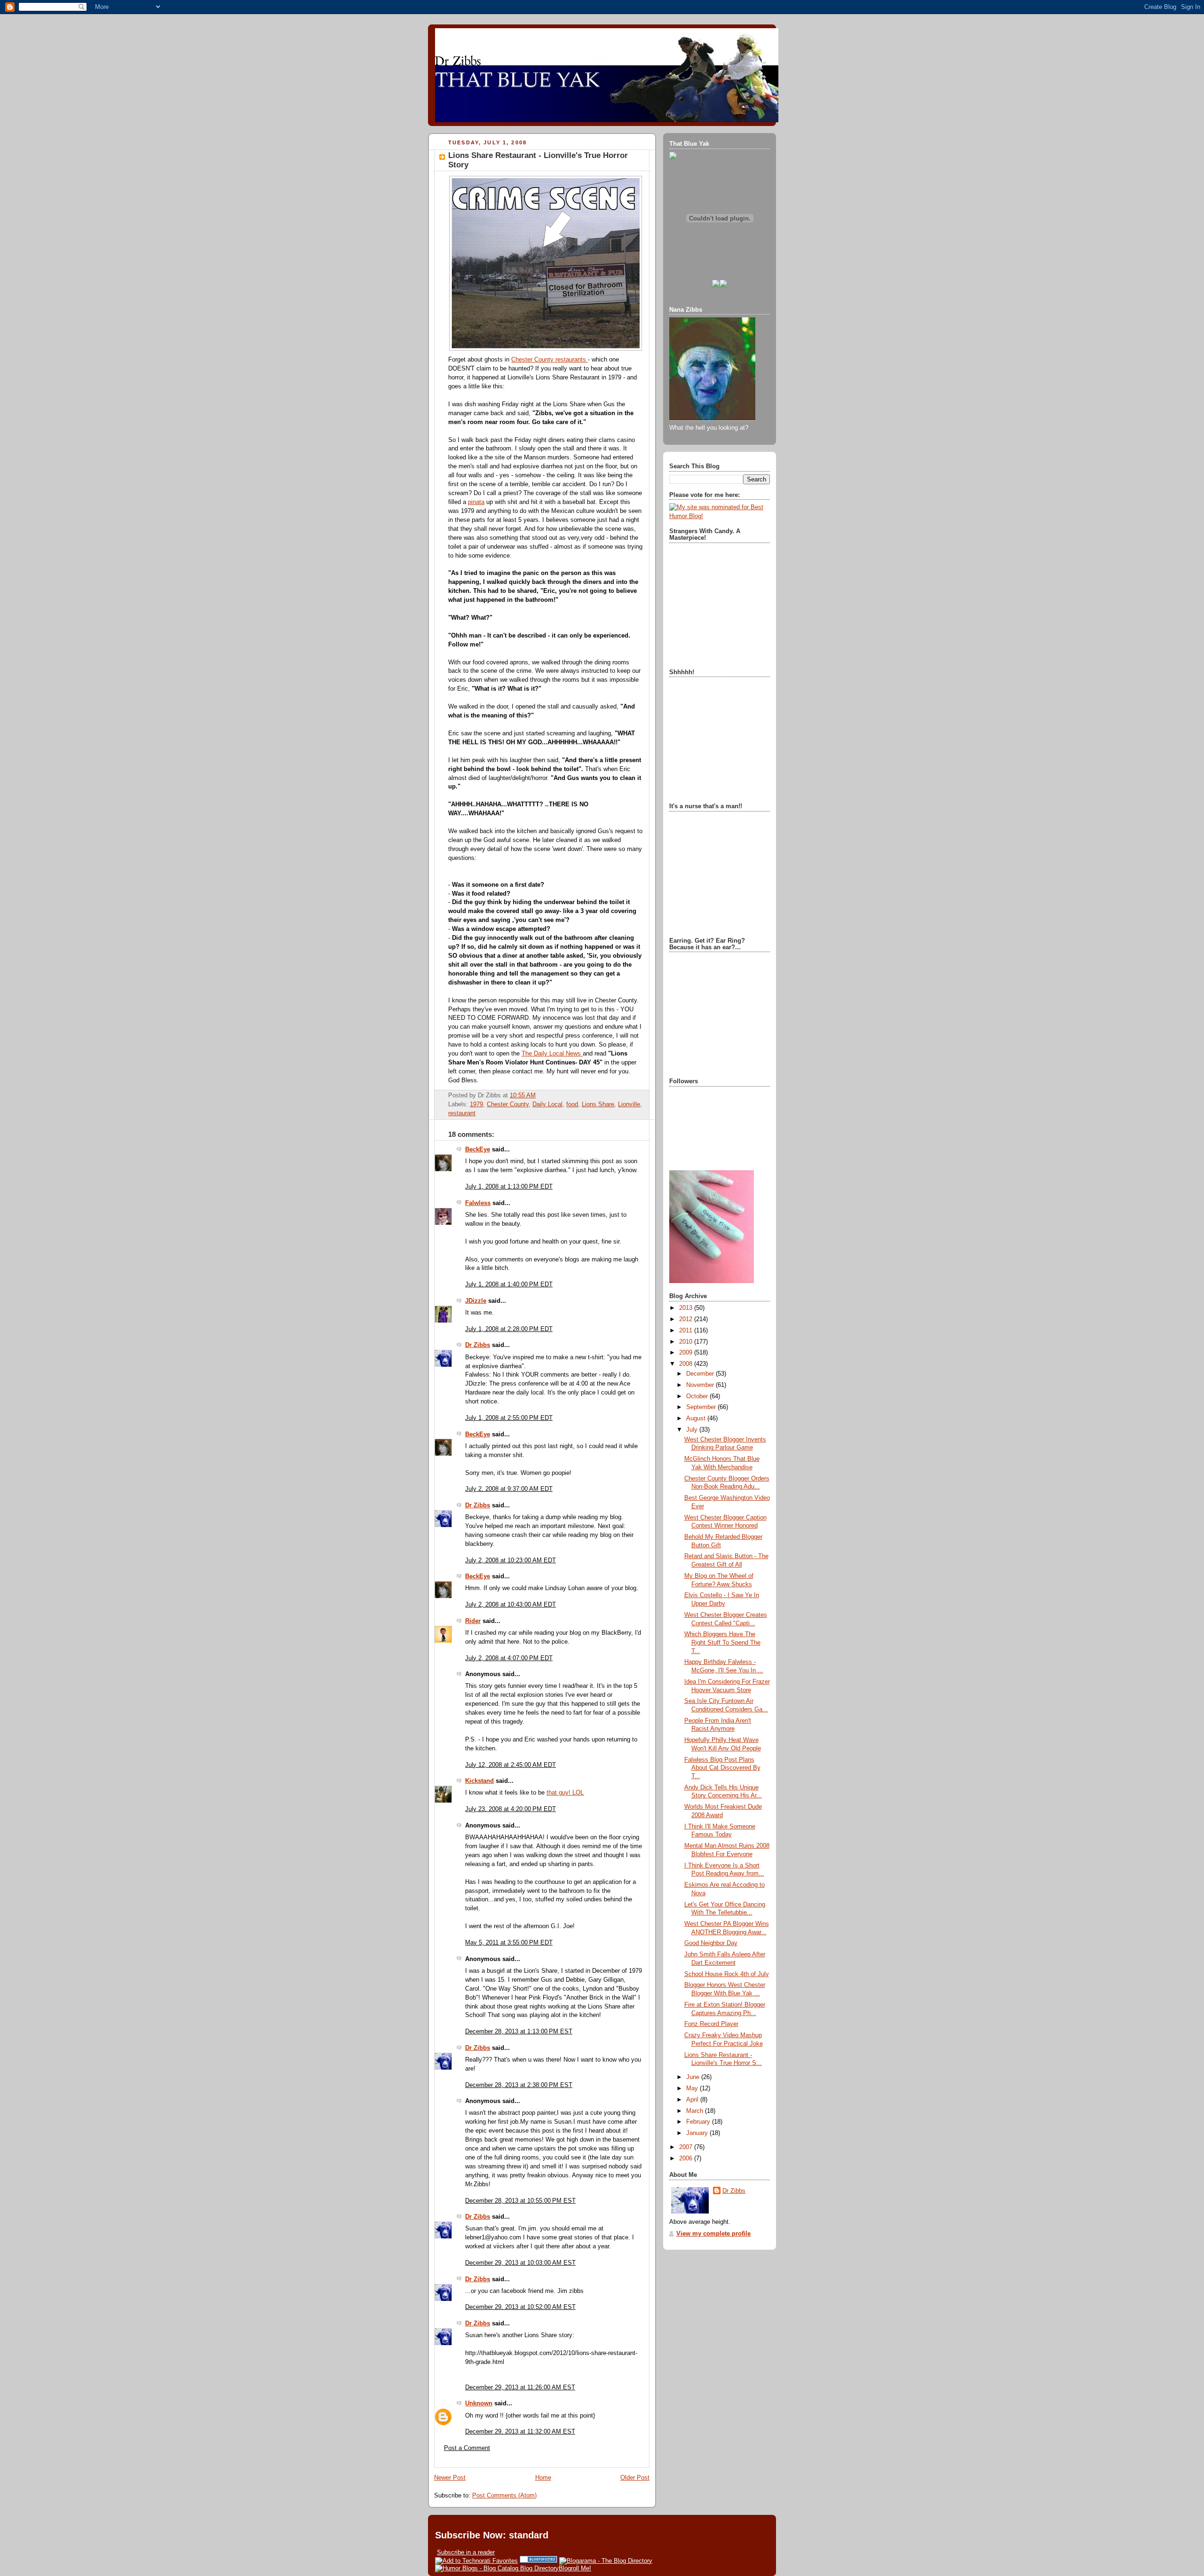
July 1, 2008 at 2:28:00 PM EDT (509, 1329)
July (693, 1430)
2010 (687, 1342)
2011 (687, 1331)
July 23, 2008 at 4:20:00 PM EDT (511, 1809)
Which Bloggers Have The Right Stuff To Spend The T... (722, 1642)
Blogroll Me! (575, 2568)
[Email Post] (539, 1095)
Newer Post (450, 2478)
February (699, 2122)
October (698, 1396)
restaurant (462, 1113)
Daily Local (547, 1104)
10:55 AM (523, 1095)
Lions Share (598, 1104)
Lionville (629, 1104)
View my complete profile (713, 2234)
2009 (687, 1353)
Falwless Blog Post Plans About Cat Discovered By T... (722, 1768)
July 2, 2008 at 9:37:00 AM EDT (509, 1489)
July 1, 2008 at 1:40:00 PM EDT (509, 1284)
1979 (476, 1104)
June (694, 2077)
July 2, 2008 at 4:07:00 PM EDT (509, 1658)
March (696, 2111)
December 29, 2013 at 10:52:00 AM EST (520, 2307)
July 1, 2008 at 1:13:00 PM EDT (509, 1187)
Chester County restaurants (550, 360)
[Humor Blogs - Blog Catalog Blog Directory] (497, 2568)
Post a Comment (467, 2448)
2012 (687, 1319)
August (697, 1418)
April (693, 2100)
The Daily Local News (552, 1054)
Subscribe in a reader (466, 2552)
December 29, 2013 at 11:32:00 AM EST (520, 2432)
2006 (687, 2158)
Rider (473, 1621)
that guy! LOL (565, 1793)
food (572, 1104)
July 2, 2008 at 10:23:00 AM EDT (511, 1560)
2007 (687, 2147)
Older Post (635, 2478)
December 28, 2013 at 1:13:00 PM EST (519, 2032)
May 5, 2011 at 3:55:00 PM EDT (509, 1943)
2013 (687, 1308)
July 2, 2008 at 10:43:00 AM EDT (511, 1605)
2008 (687, 1364)
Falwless (478, 1203)
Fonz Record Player (711, 2024)
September (702, 1407)
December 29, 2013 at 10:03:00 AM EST (520, 2263)
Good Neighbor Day (711, 1943)
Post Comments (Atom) (504, 2496)
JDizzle (476, 1301)
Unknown (479, 2403)
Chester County (508, 1104)
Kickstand (479, 1781)
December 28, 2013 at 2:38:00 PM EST (519, 2085)
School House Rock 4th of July (727, 1974)
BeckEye (478, 1150)
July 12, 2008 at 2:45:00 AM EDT (511, 1765)
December (701, 1374)
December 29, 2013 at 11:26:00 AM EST (520, 2387)
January (698, 2133)
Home (543, 2478)
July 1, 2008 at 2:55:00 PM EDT (509, 1418)
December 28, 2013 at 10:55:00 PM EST (520, 2201)
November (701, 1385)
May (693, 2088)
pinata (476, 502)
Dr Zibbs (478, 1345)
